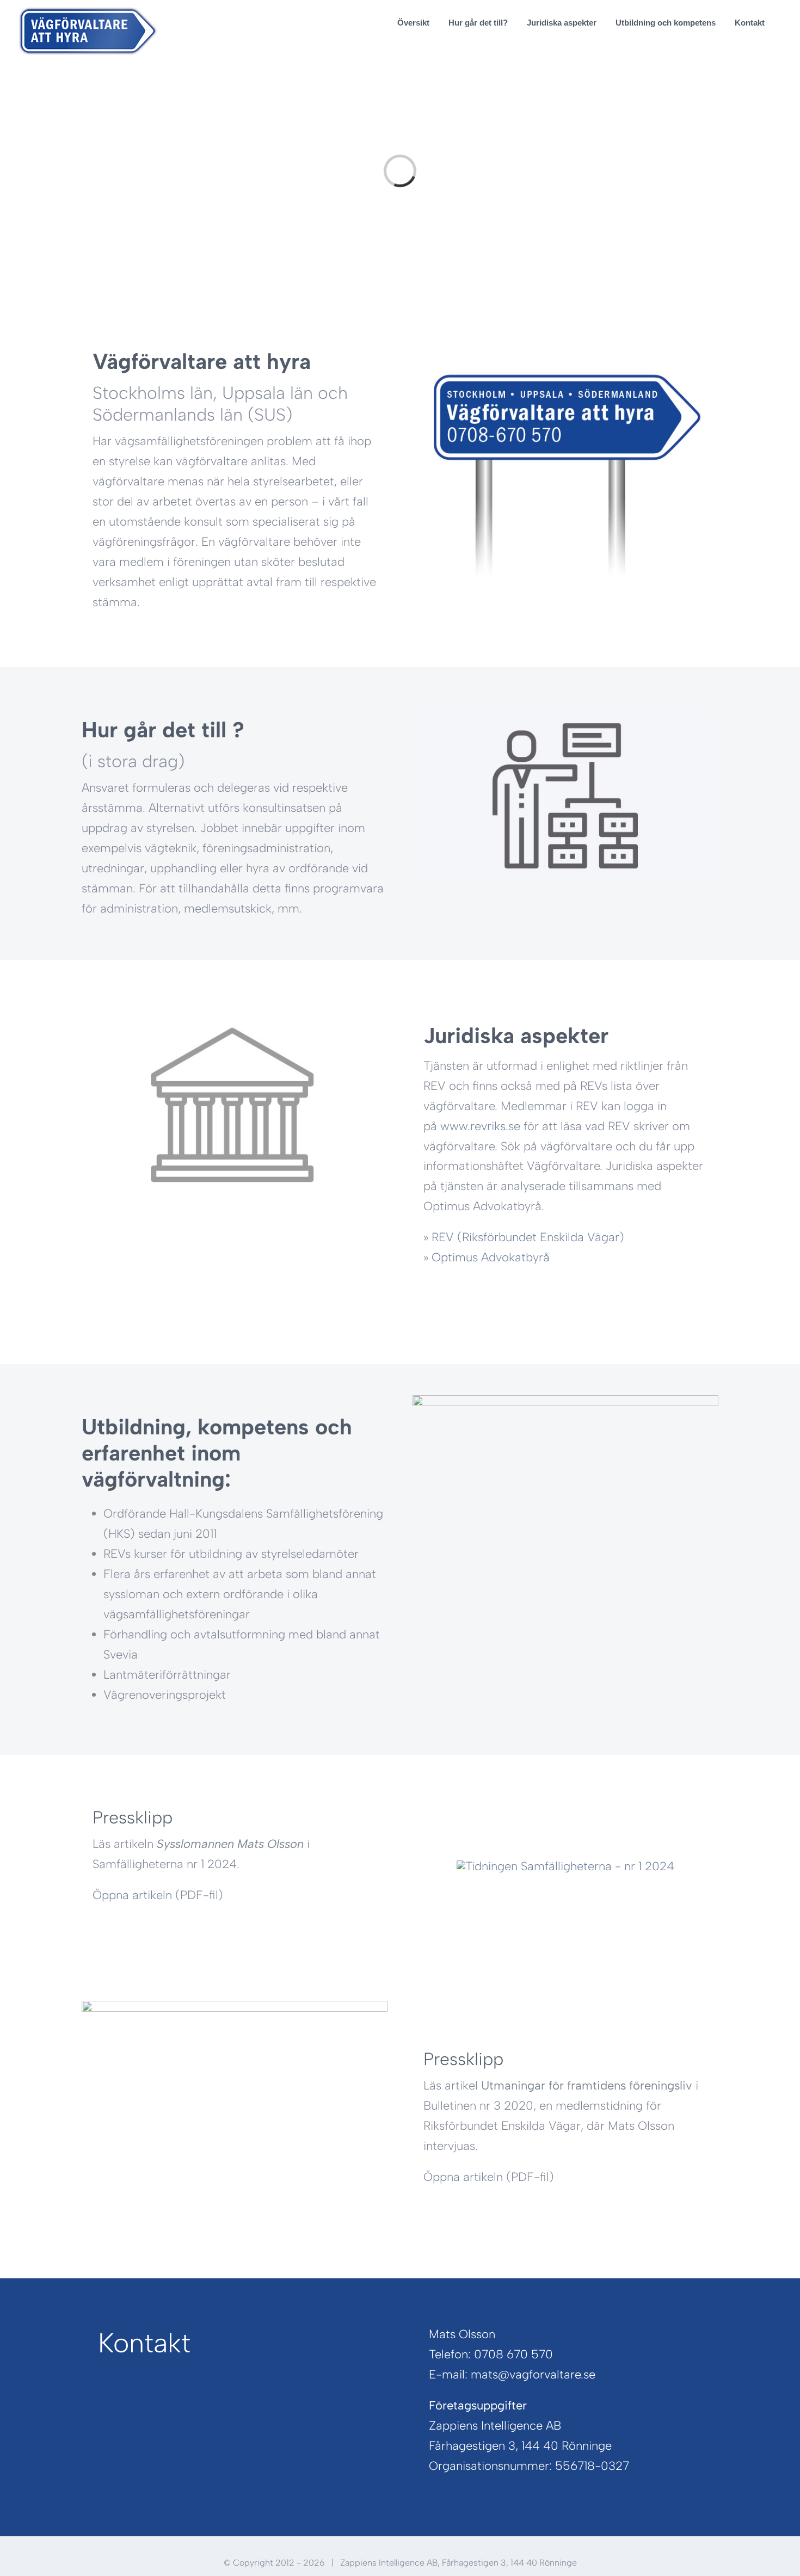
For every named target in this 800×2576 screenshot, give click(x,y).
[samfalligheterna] (565, 1866)
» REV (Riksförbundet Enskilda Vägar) (524, 1237)
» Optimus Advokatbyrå (487, 1257)
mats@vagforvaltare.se (533, 2374)
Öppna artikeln (132, 1895)
